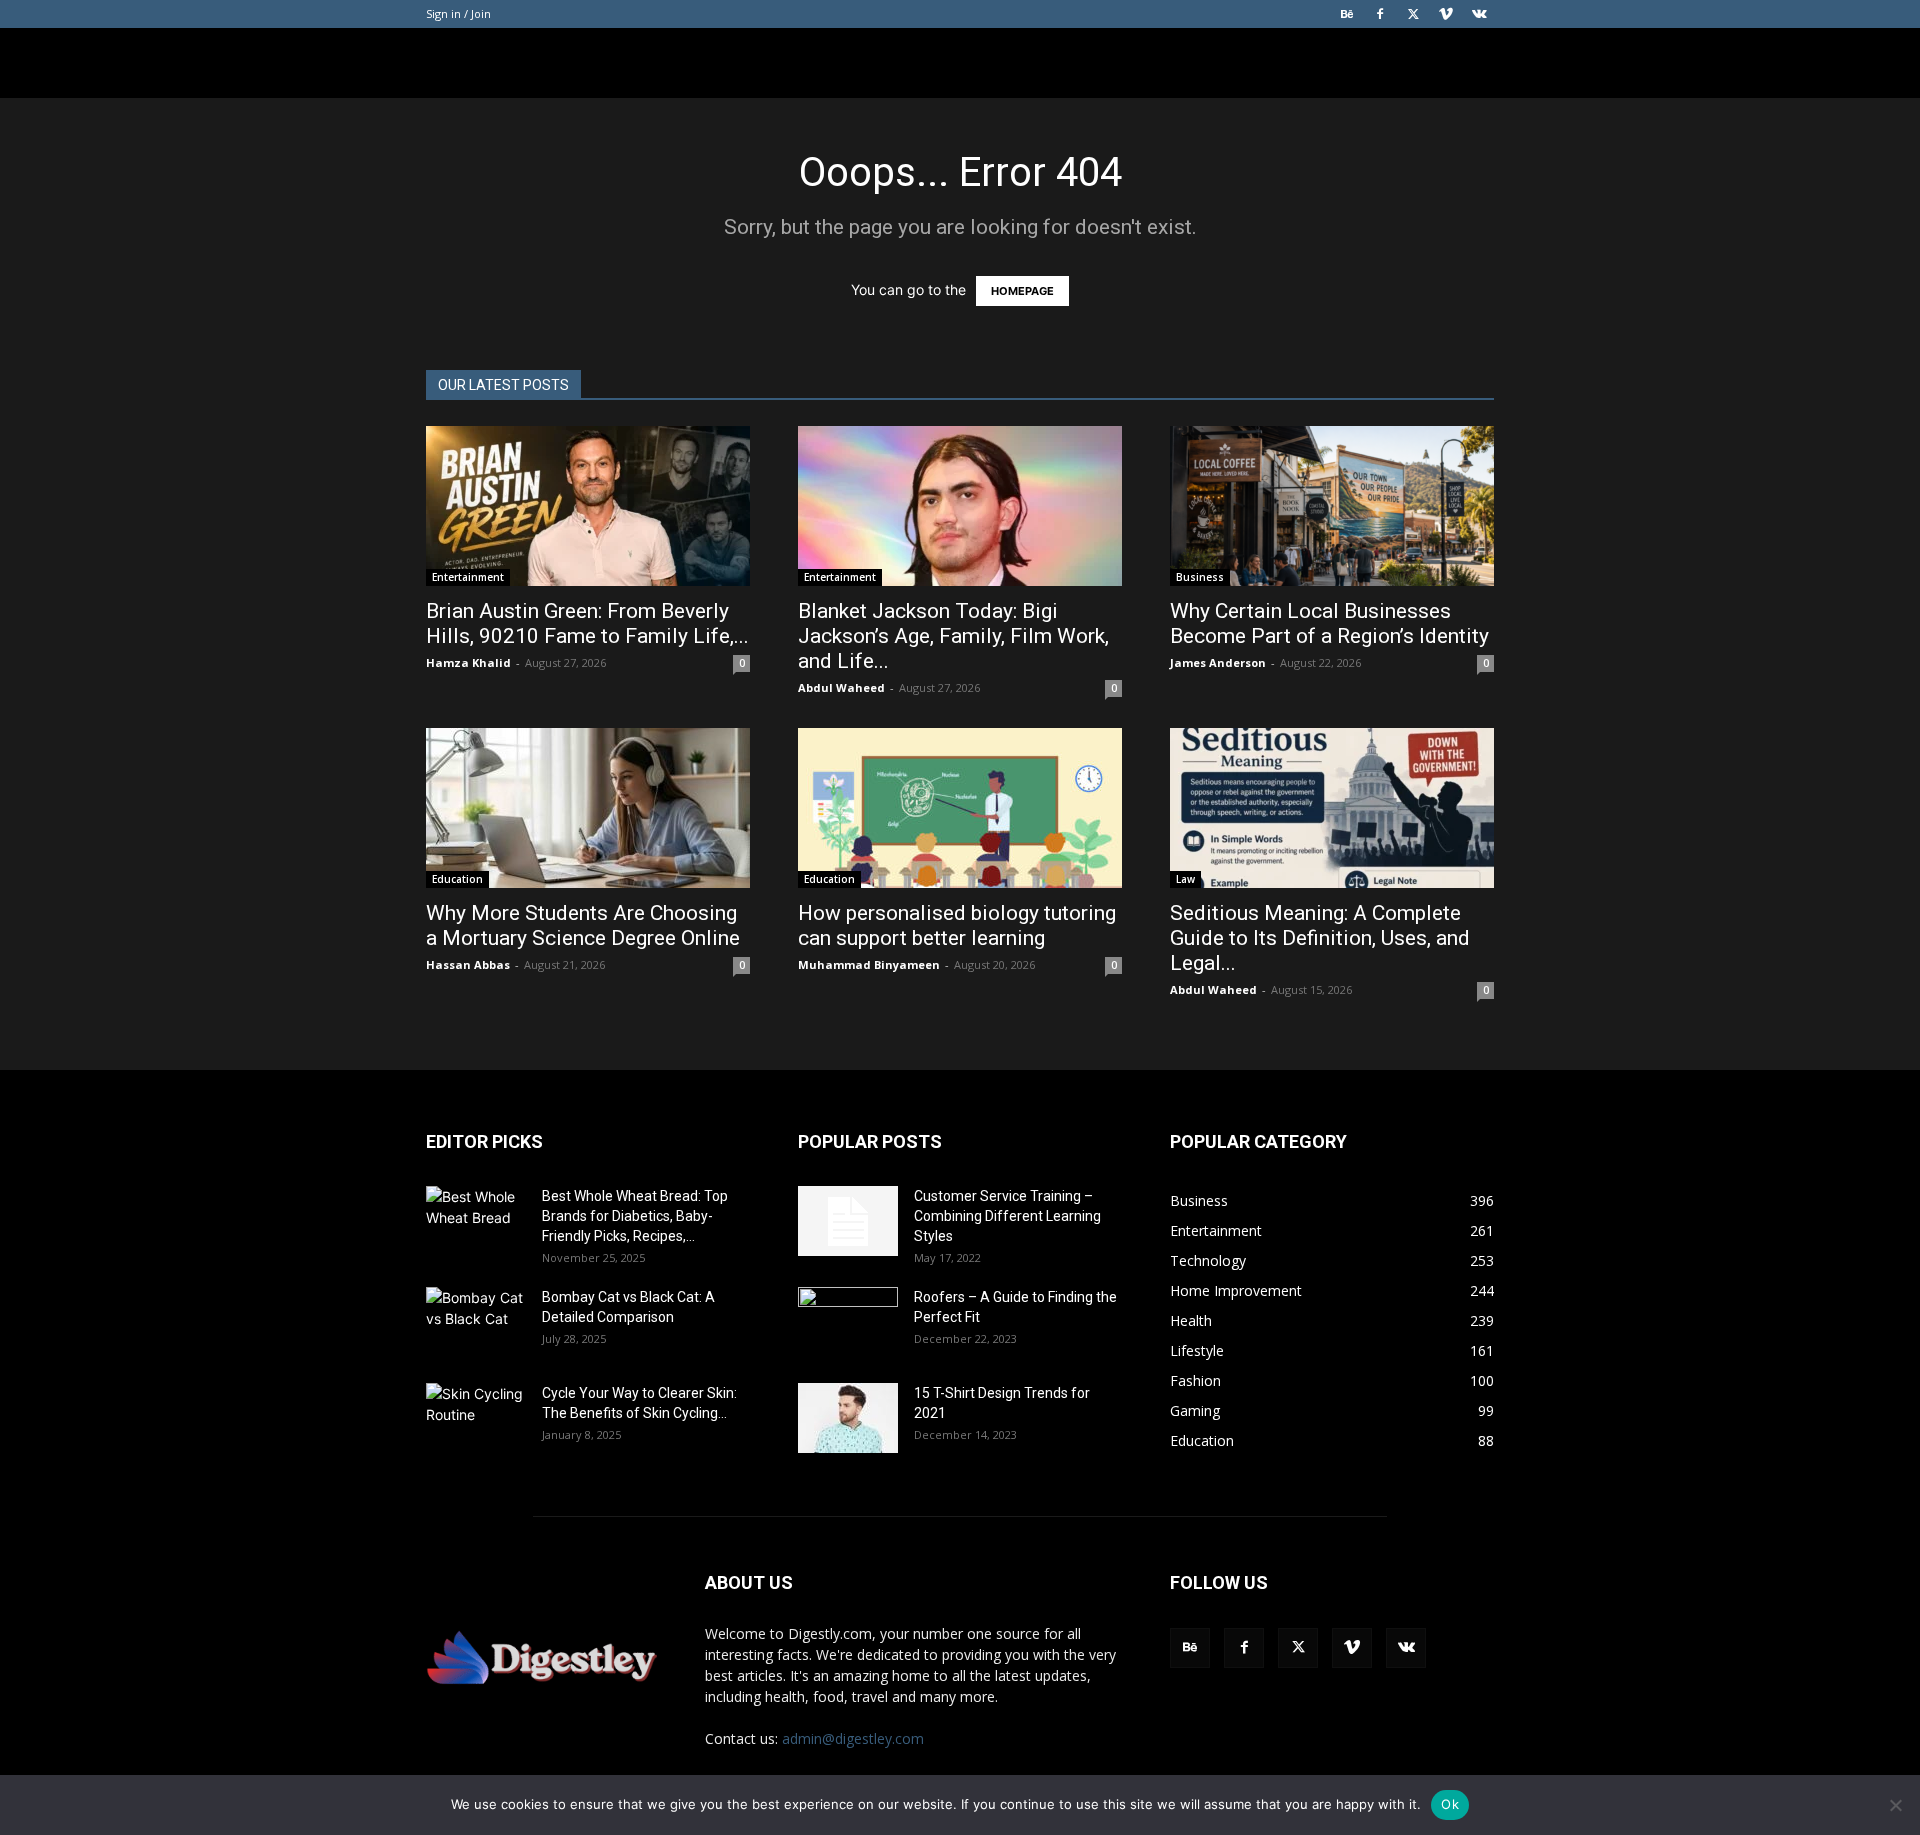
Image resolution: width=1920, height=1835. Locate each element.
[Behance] (1347, 14)
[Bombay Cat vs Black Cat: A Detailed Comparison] (476, 1322)
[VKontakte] (1479, 14)
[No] (1895, 1805)
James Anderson (1218, 662)
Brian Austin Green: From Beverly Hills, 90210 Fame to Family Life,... (587, 623)
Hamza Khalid (468, 662)
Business (1200, 577)
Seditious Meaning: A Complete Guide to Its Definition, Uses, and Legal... (1320, 938)
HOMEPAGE (1022, 291)
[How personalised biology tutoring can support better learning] (960, 808)
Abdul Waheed (841, 687)
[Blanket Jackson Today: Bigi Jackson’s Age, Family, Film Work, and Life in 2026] (960, 506)
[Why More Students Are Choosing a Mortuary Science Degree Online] (588, 808)
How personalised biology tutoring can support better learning (957, 925)
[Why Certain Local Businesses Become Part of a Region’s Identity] (1332, 506)
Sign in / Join (458, 13)
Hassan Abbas (468, 964)
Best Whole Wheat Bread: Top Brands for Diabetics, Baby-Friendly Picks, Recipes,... (635, 1216)
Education (457, 879)
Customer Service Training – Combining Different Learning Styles (1007, 1216)
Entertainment (468, 577)
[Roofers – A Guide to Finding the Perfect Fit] (848, 1322)
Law (1185, 879)
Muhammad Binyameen (869, 964)
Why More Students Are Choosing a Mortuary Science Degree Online (585, 925)
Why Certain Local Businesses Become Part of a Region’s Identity (1332, 623)
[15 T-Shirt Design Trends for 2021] (848, 1418)
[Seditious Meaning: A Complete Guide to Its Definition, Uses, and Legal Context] (1332, 808)
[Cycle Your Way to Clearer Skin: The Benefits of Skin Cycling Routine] (476, 1418)
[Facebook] (1380, 14)
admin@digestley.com (853, 1738)
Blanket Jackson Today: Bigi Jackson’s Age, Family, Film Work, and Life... (953, 636)
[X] (1413, 14)
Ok (1450, 1804)
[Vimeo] (1446, 14)
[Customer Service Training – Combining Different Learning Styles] (848, 1221)
